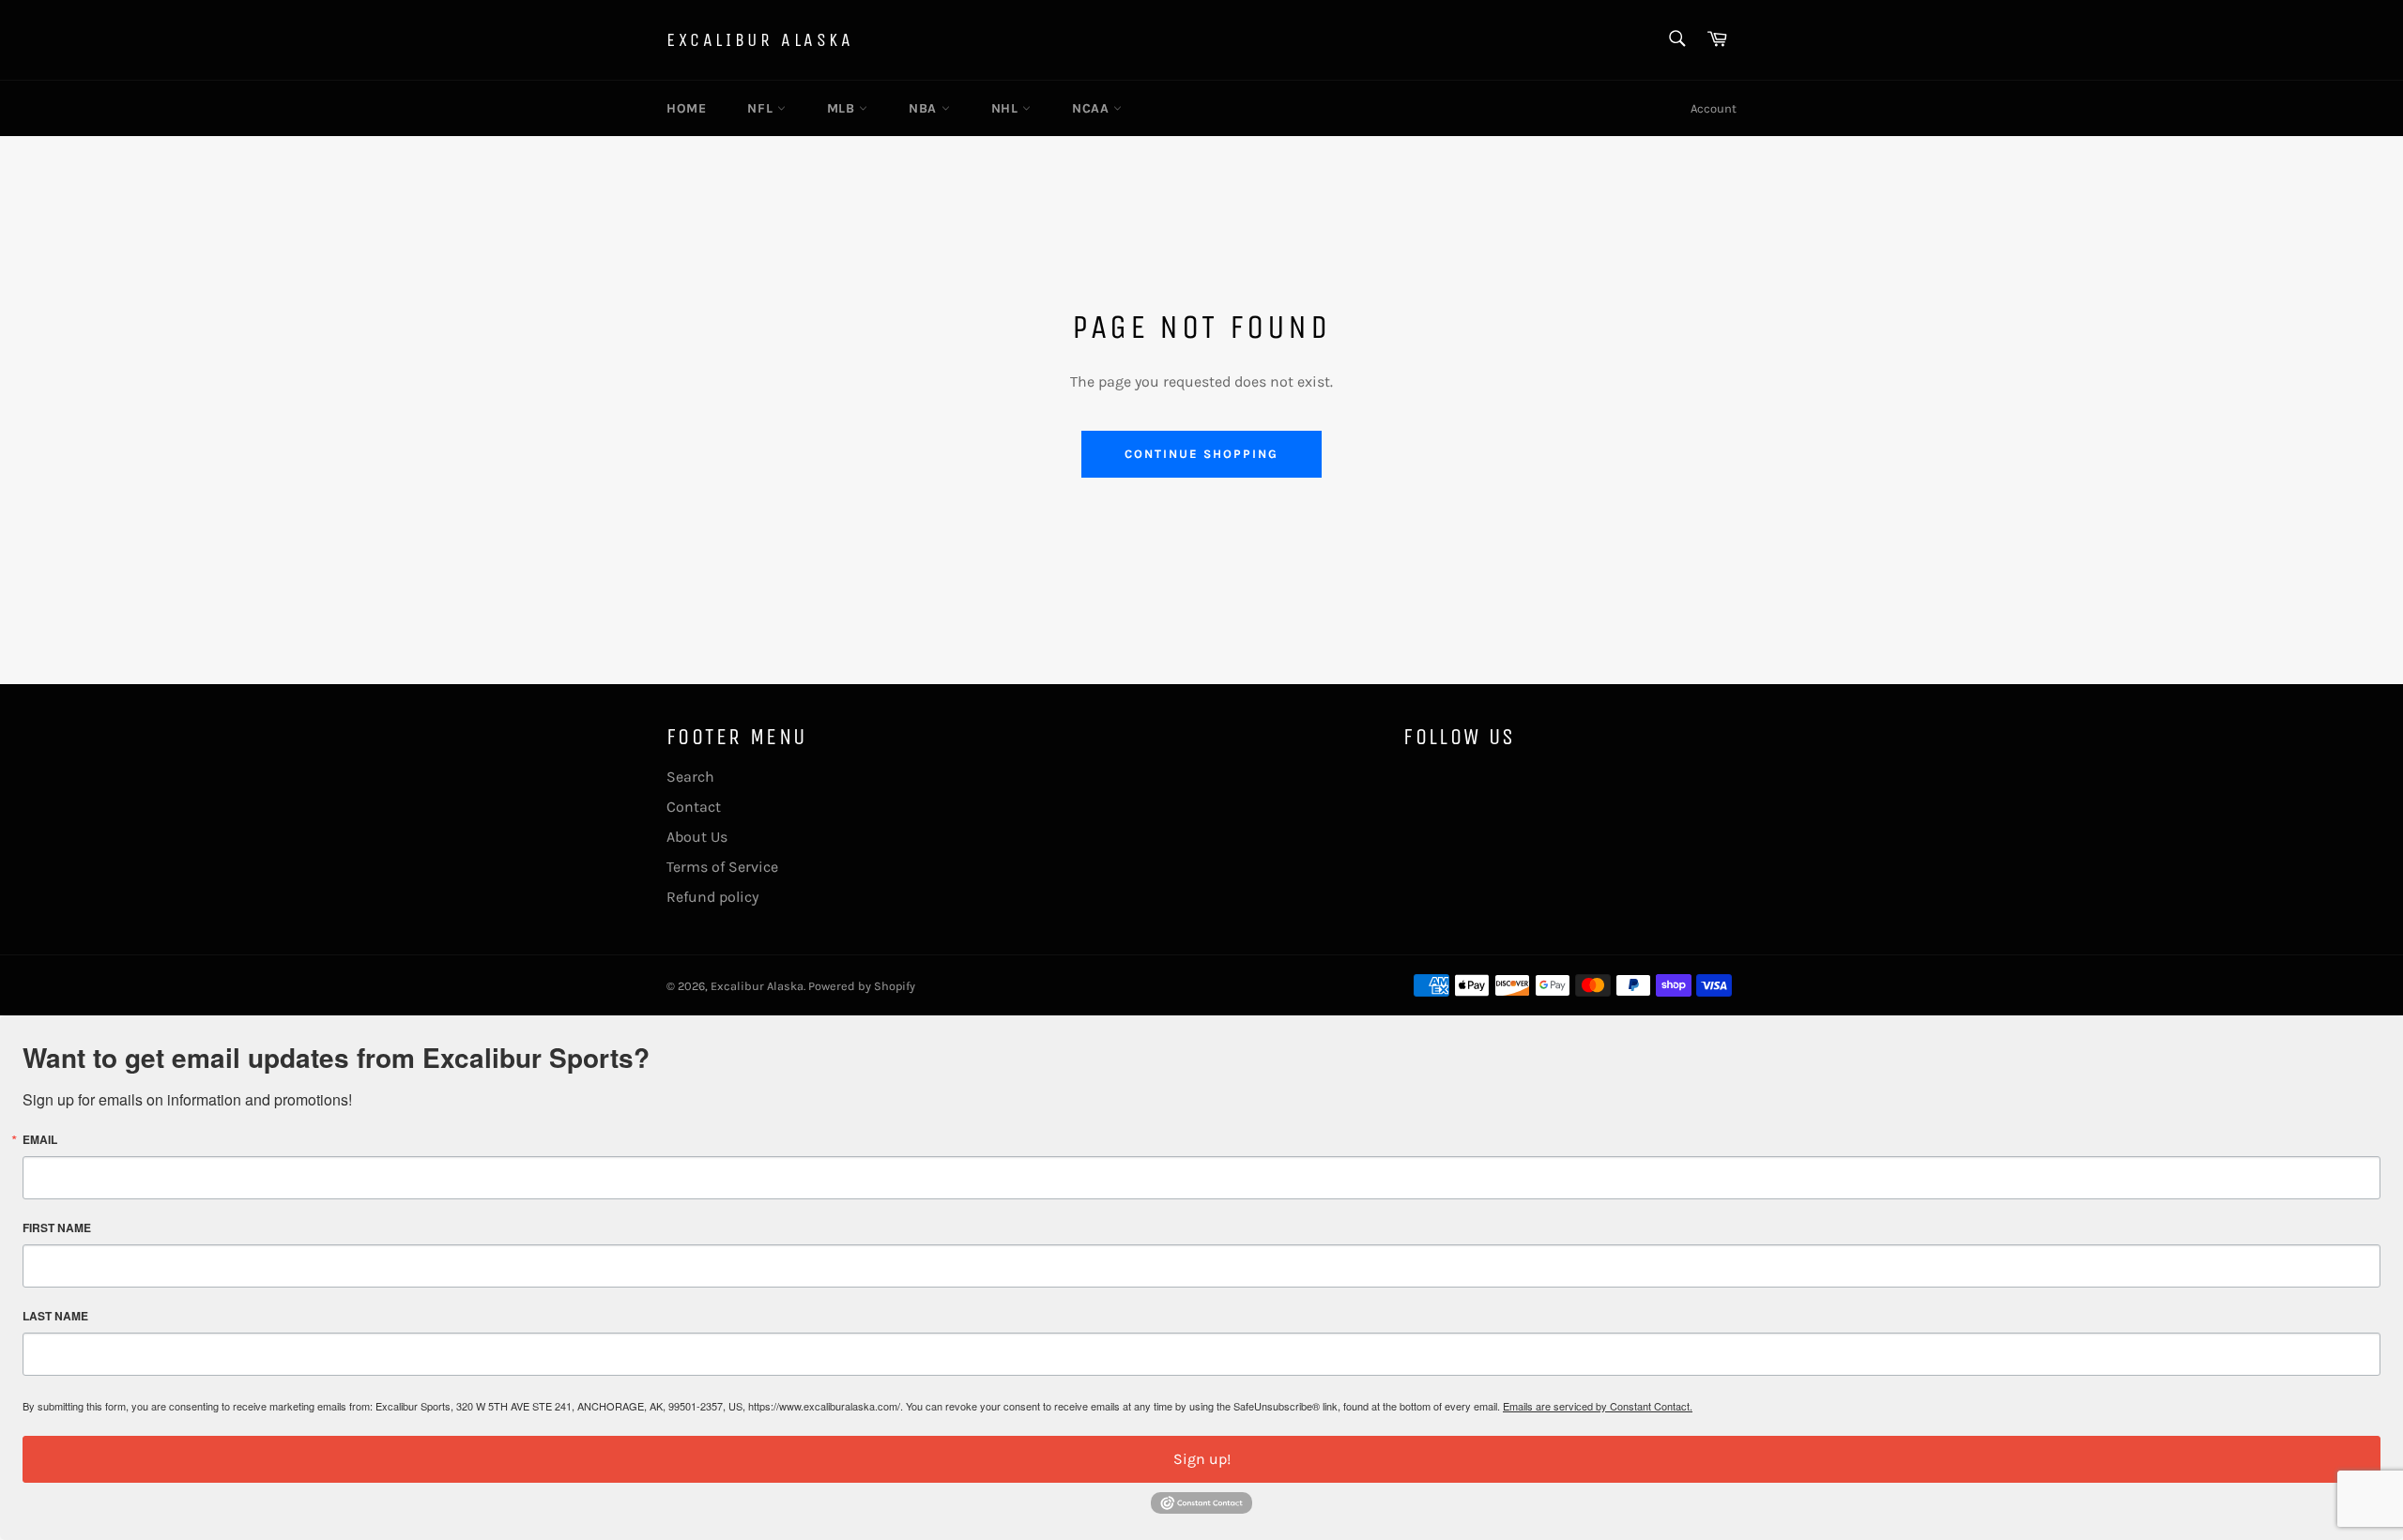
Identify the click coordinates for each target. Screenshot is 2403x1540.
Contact (694, 807)
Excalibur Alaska (760, 40)
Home (686, 108)
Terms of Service (722, 867)
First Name (57, 1227)
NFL (762, 108)
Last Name (55, 1316)
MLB (843, 108)
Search (690, 777)
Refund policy (712, 897)
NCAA (1093, 108)
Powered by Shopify (862, 986)
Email (40, 1139)
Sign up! (1202, 1459)
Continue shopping (1201, 454)
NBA (925, 108)
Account (1714, 108)
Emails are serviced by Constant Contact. (1598, 1406)
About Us (697, 837)
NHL (1007, 108)
